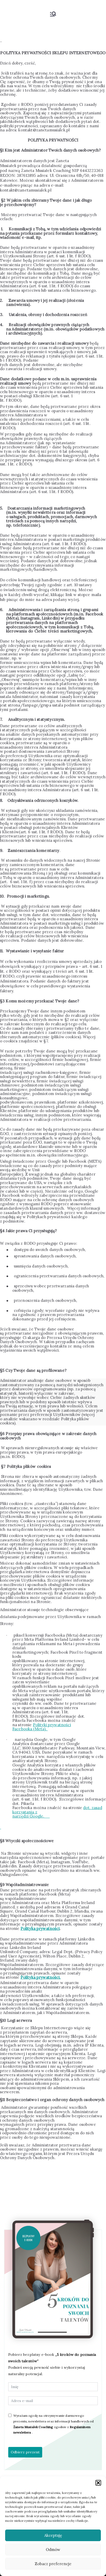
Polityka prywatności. (41, 1977)
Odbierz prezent (25, 2452)
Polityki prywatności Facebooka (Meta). (42, 1727)
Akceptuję (53, 2535)
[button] (98, 2483)
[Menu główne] (53, 14)
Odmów (53, 2550)
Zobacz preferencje (53, 2564)
